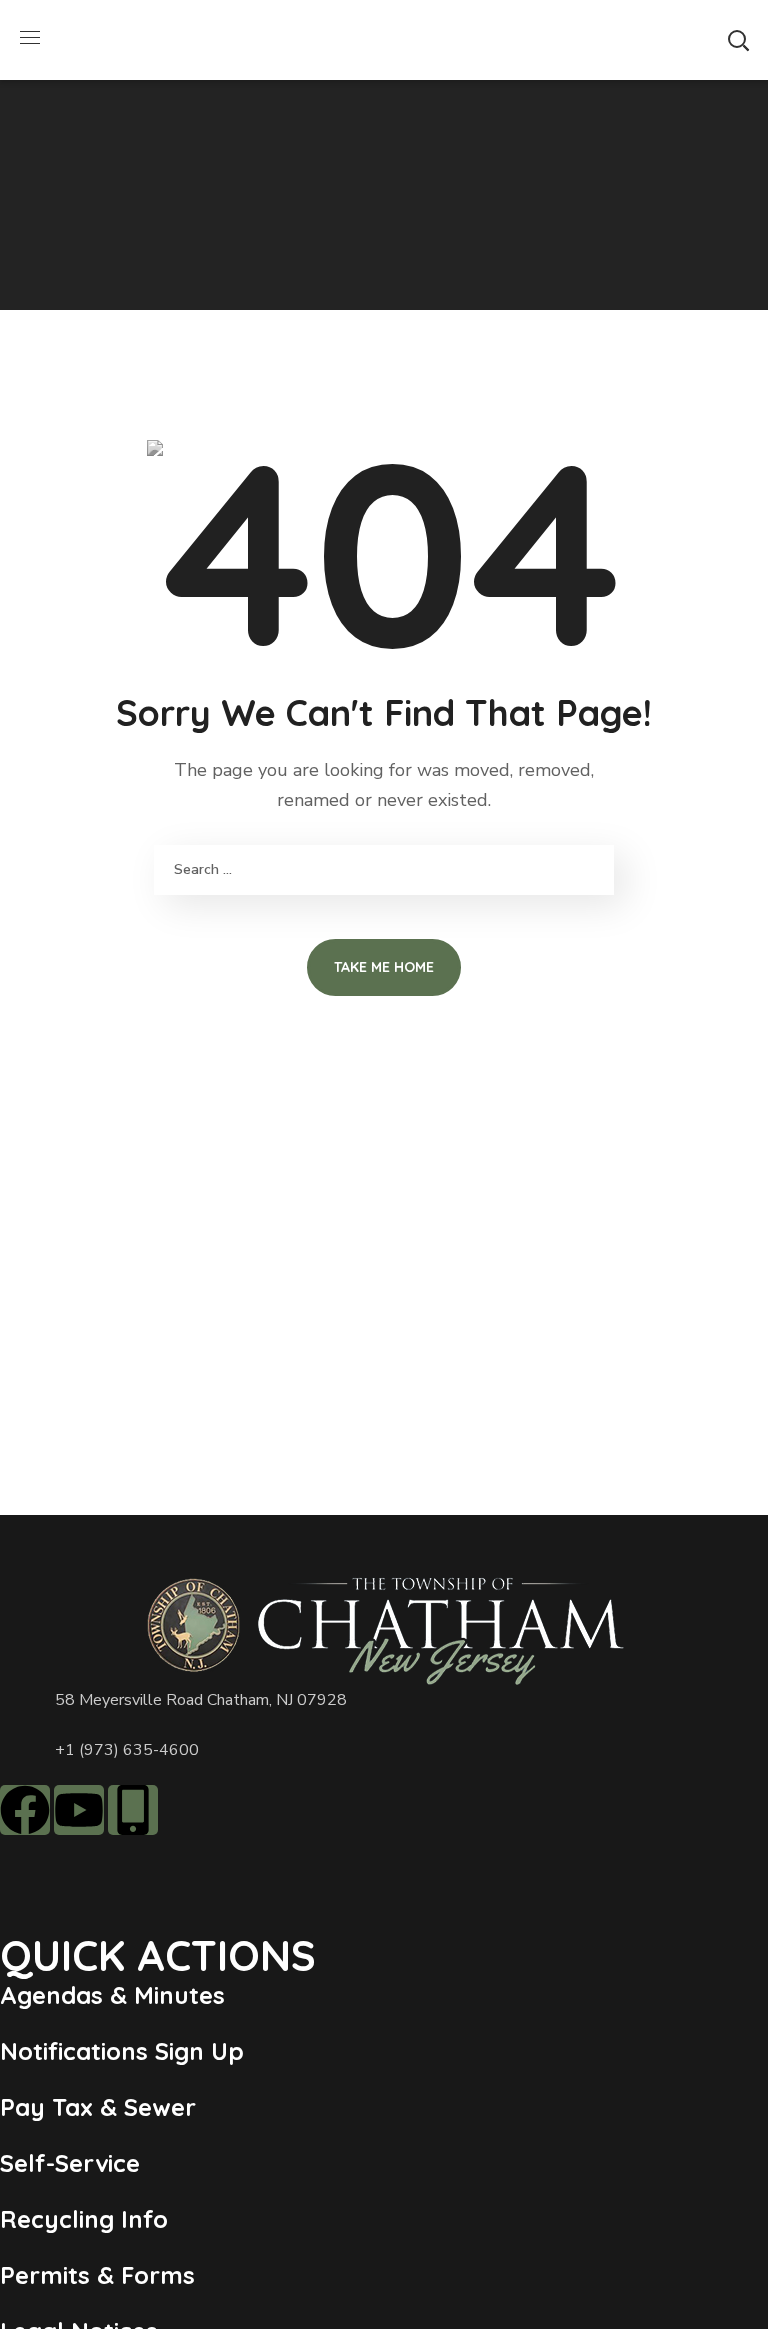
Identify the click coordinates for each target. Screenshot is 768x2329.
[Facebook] (25, 1810)
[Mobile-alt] (133, 1810)
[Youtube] (79, 1810)
